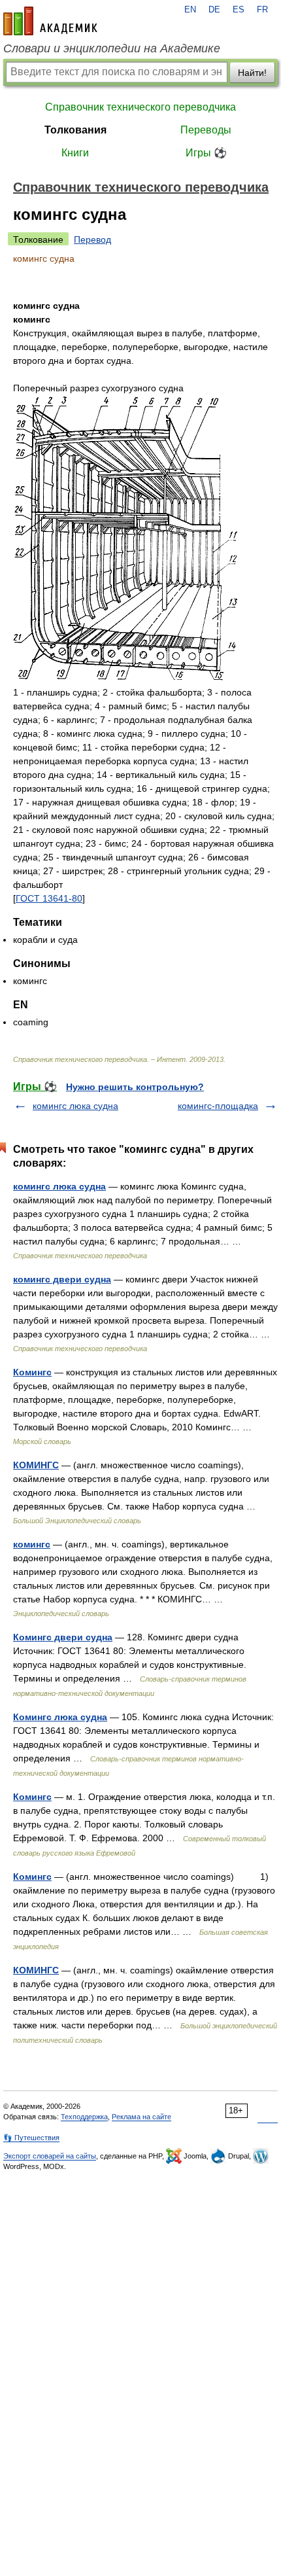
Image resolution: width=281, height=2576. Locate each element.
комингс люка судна (75, 1106)
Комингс (32, 1372)
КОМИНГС (36, 1465)
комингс (32, 1544)
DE (214, 10)
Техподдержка (84, 2117)
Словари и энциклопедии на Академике (112, 48)
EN (190, 10)
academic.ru (50, 21)
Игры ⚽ (206, 153)
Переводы (206, 130)
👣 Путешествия (31, 2138)
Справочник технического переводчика (140, 107)
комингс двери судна (62, 1279)
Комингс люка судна (60, 1717)
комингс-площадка (218, 1106)
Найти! (252, 73)
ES (239, 10)
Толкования (75, 130)
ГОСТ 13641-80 (49, 898)
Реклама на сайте (141, 2117)
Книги (75, 153)
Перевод (92, 239)
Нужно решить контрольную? (135, 1087)
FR (262, 10)
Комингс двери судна (63, 1637)
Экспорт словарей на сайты (50, 2156)
